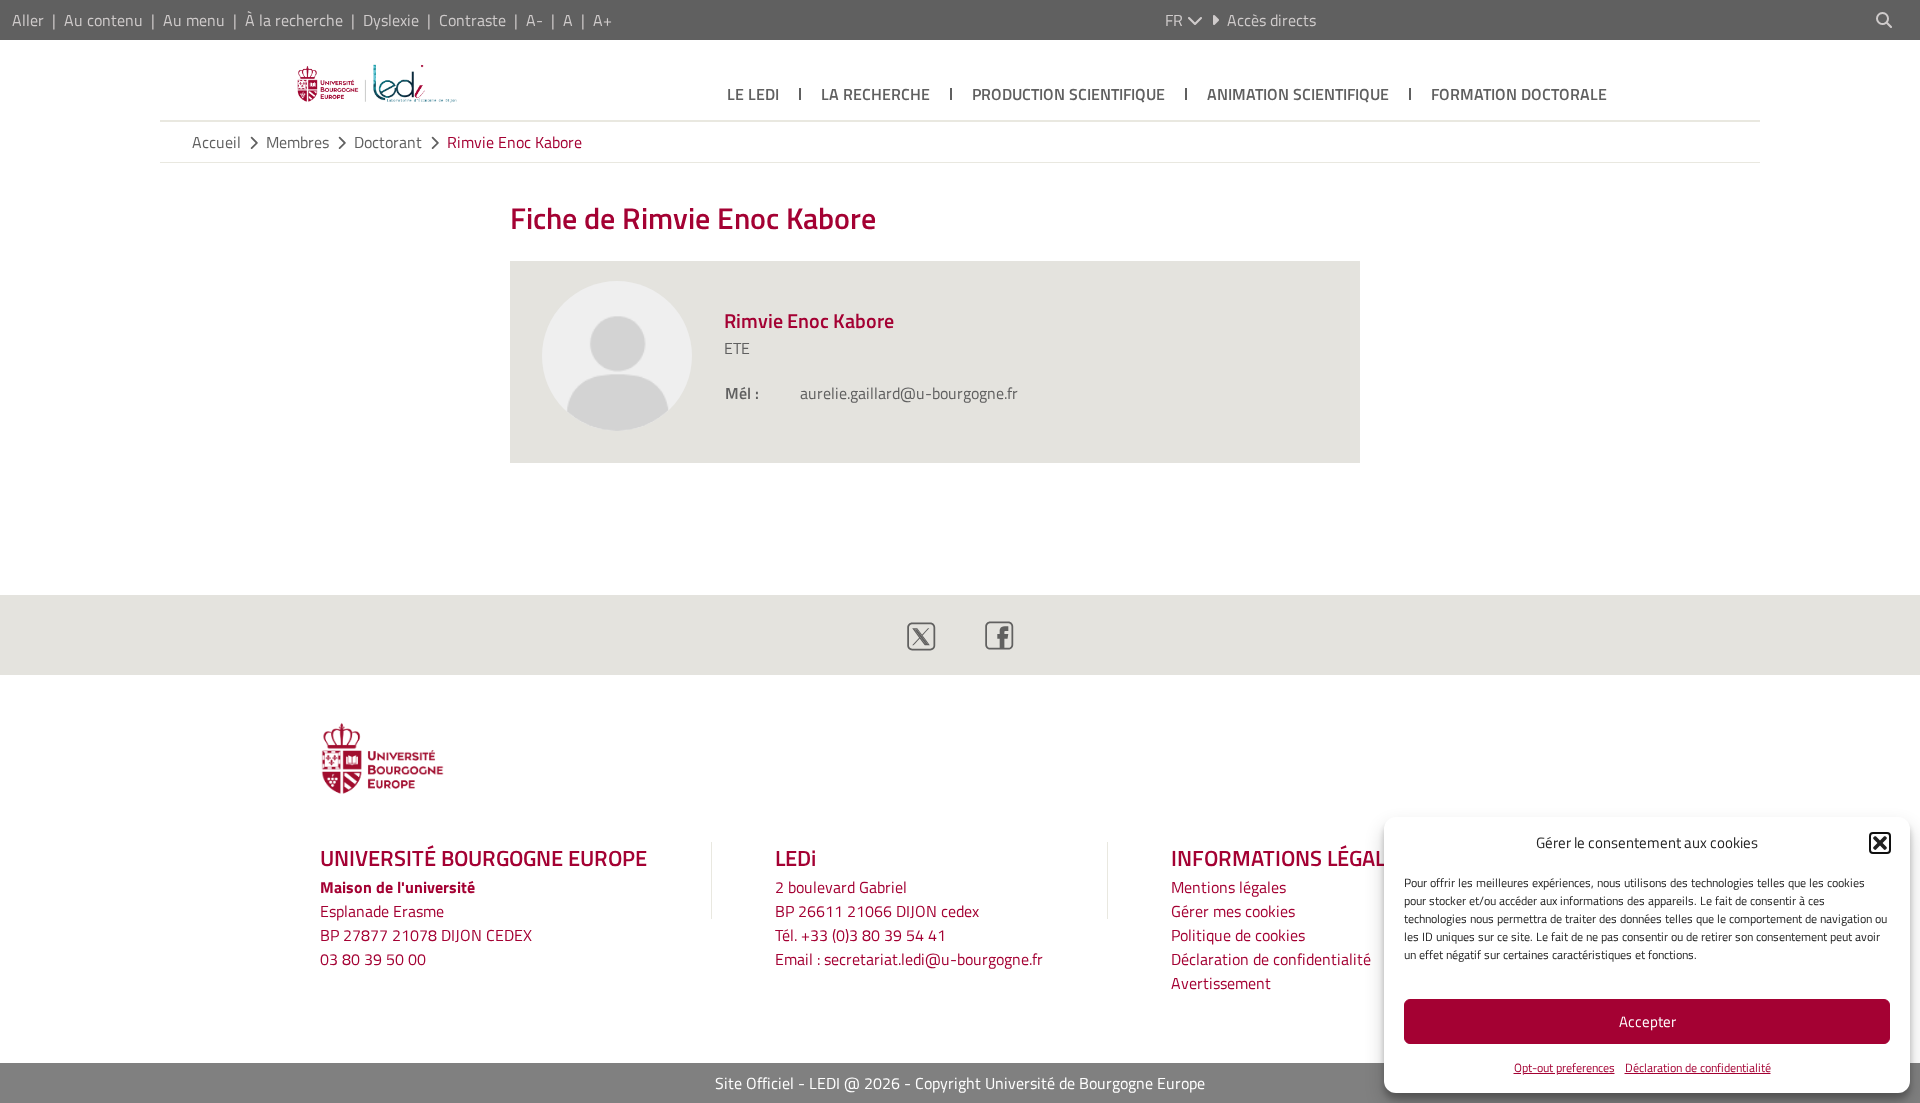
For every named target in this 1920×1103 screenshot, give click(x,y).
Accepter (1647, 1021)
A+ (602, 20)
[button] (1880, 843)
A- (534, 20)
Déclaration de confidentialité (1698, 1067)
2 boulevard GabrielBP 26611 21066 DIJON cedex (877, 899)
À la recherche (294, 20)
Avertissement (1221, 983)
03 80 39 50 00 (373, 959)
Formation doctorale (1519, 94)
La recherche (875, 94)
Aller (28, 20)
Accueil (216, 142)
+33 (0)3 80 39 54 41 (873, 935)
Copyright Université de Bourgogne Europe (1060, 1083)
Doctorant (388, 142)
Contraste (472, 20)
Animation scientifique (1298, 94)
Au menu (194, 20)
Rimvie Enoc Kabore (514, 142)
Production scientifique (1068, 94)
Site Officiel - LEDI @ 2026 (807, 1083)
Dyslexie (391, 20)
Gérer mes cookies (1233, 911)
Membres (297, 142)
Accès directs (1271, 20)
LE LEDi (753, 94)
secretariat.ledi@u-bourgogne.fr (933, 959)
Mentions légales (1228, 887)
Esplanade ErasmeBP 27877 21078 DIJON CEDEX (426, 923)
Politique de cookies (1238, 935)
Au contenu (103, 20)
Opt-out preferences (1564, 1067)
